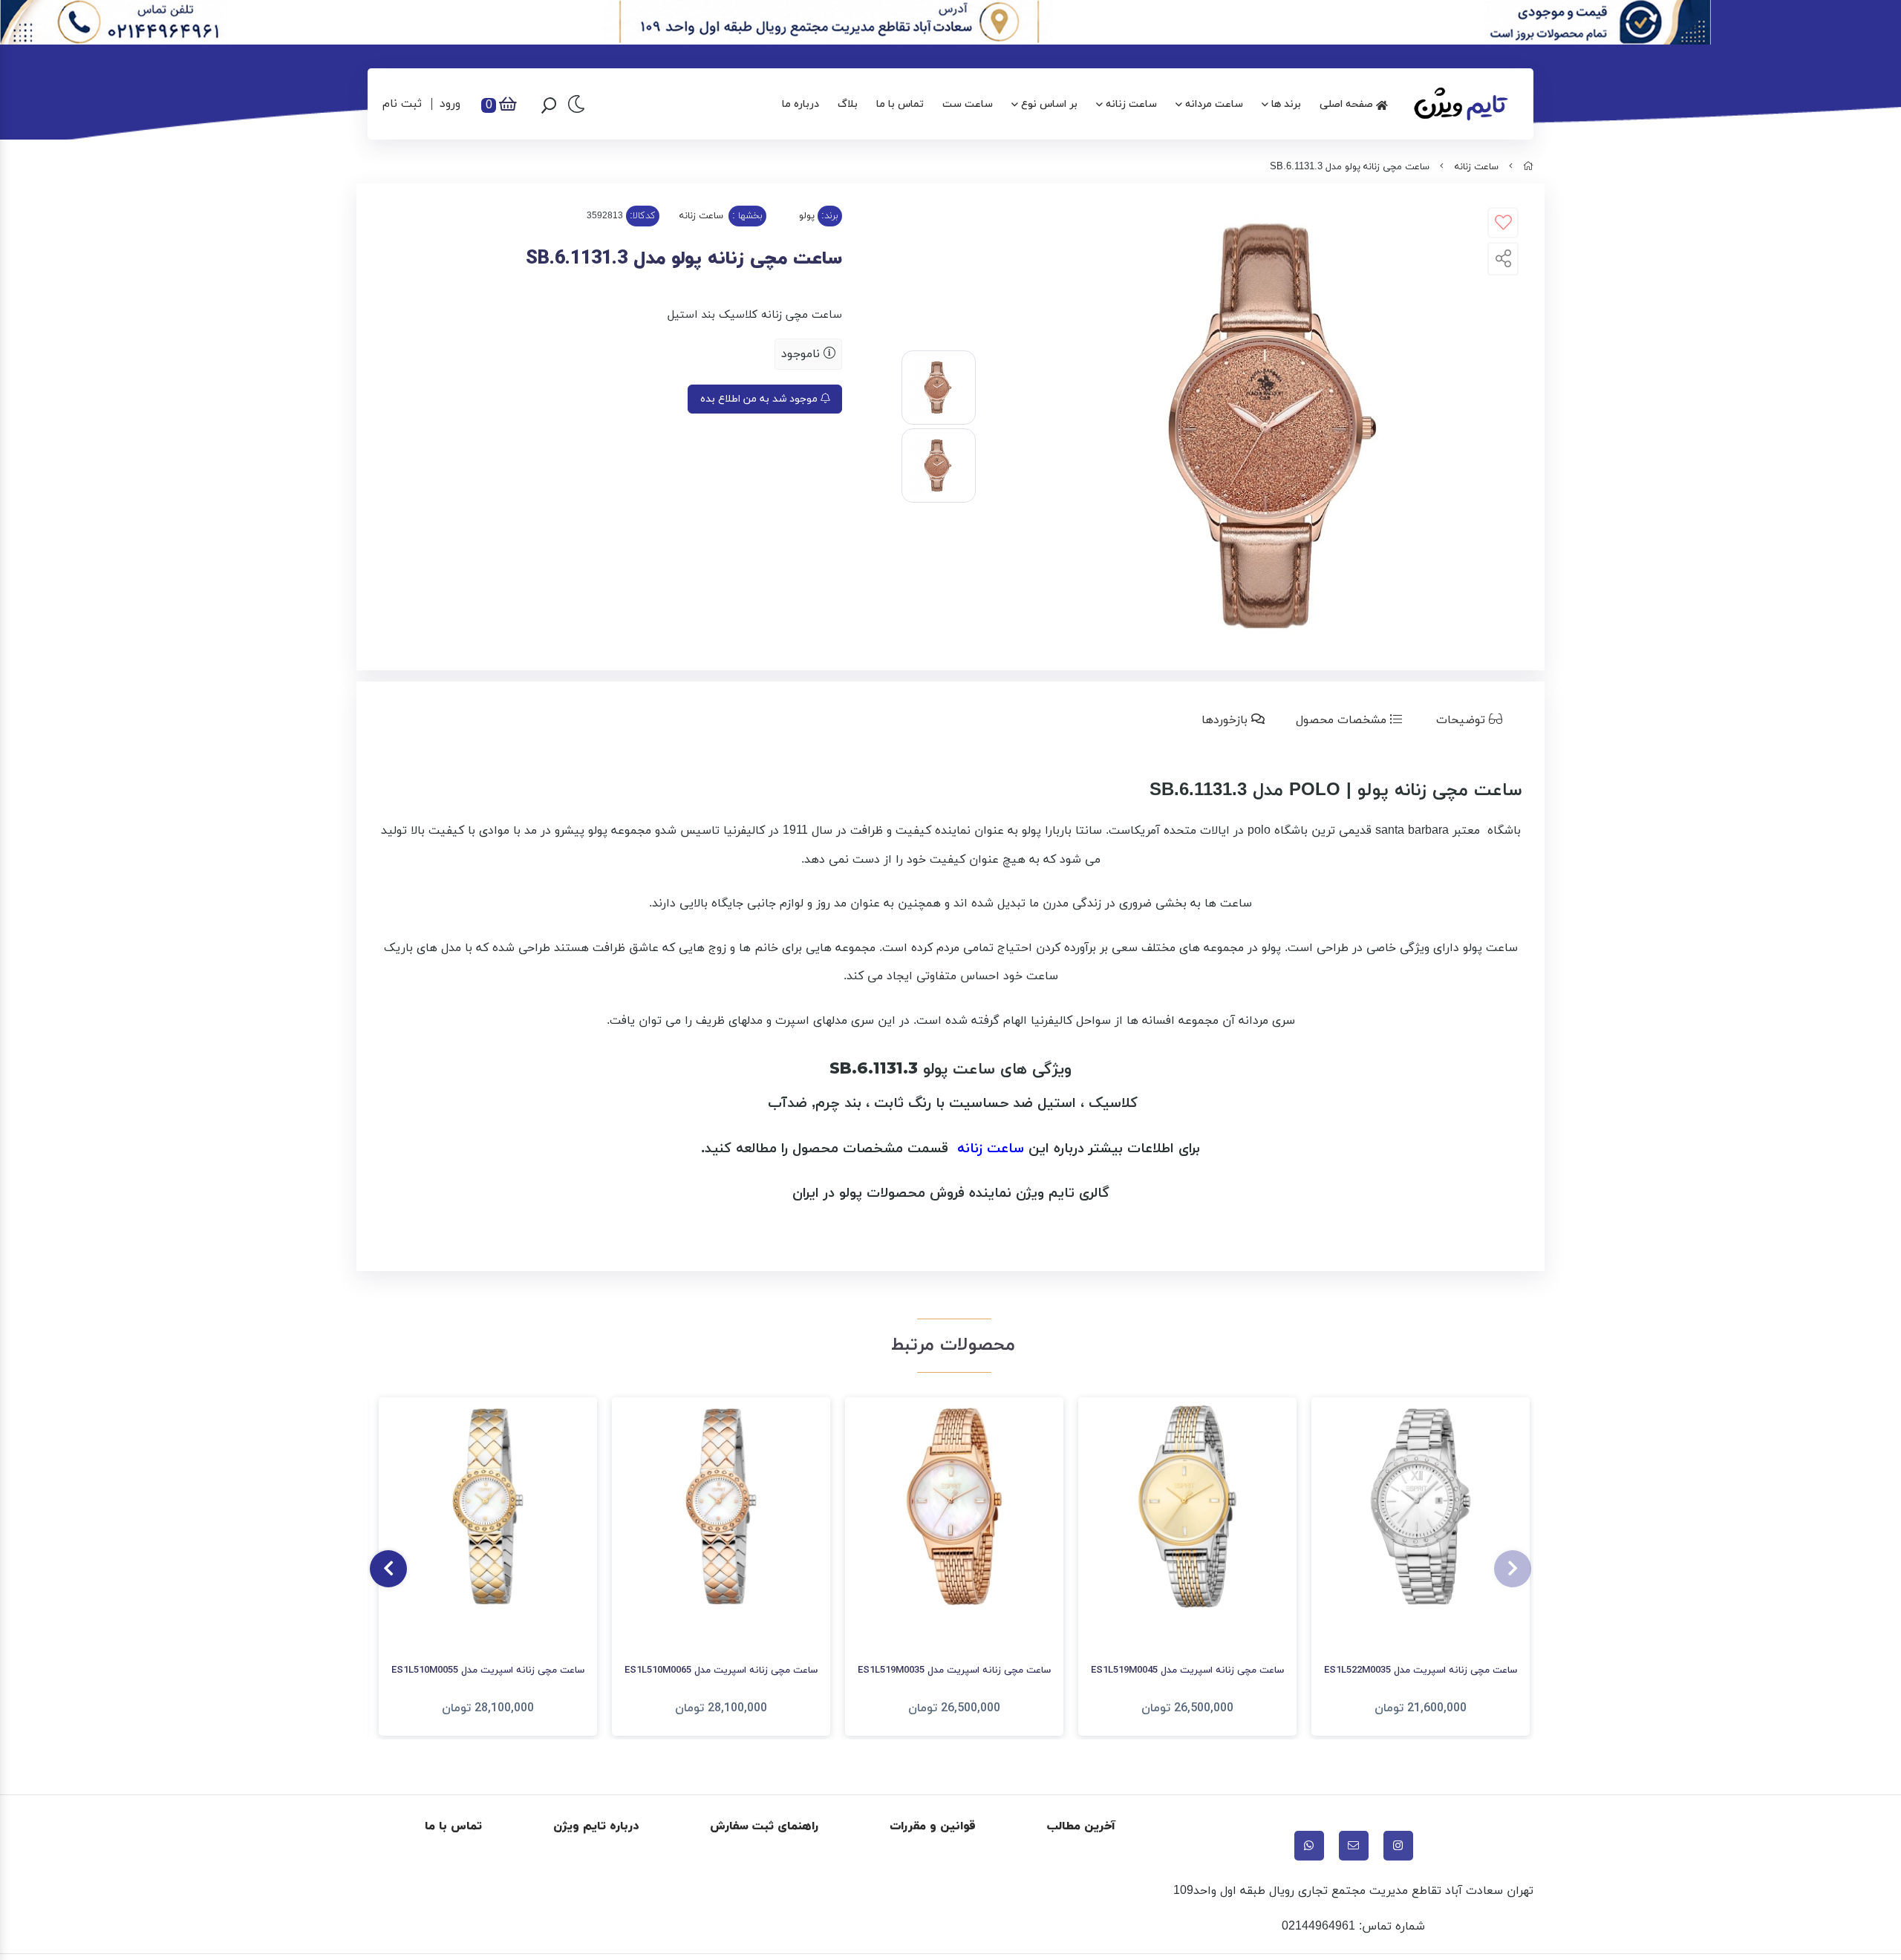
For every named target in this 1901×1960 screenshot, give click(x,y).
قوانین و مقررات (933, 1826)
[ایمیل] (1354, 1846)
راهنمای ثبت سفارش (764, 1826)
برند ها (1286, 104)
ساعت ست (968, 104)
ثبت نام (402, 104)
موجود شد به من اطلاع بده (760, 399)
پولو (807, 216)
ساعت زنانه (1131, 104)
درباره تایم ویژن (596, 1826)
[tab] (1472, 720)
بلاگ (848, 104)
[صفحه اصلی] (1528, 167)
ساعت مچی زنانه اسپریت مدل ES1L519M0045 (1187, 1670)
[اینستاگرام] (1398, 1846)
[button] (1513, 1569)
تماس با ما (900, 104)
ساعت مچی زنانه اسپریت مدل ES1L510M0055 (488, 1670)
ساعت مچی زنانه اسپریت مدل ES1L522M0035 (1421, 1670)
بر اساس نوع (1049, 104)
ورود (450, 104)
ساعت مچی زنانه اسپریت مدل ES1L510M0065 (721, 1670)
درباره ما (800, 104)
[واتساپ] (1309, 1846)
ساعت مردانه (1214, 104)
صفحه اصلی (1348, 104)
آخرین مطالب (1082, 1826)
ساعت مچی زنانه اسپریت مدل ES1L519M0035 (954, 1670)
